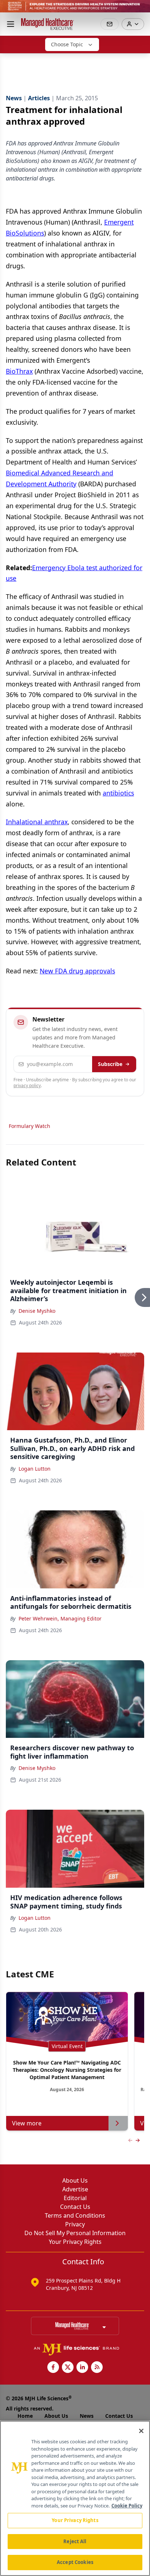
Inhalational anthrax (37, 822)
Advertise (75, 2189)
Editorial (75, 2198)
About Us (75, 2180)
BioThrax (19, 371)
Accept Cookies (75, 2562)
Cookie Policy (127, 2506)
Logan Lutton (35, 1469)
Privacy (75, 2224)
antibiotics (118, 793)
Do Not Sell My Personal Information (75, 2233)
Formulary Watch (29, 1126)
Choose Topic (67, 44)
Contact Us (75, 2207)
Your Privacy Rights (75, 2242)
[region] (75, 2498)
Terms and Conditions (75, 2215)
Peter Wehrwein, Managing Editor (60, 1618)
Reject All (75, 2541)
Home (25, 2416)
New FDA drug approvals (77, 971)
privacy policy (27, 1085)
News (87, 2416)
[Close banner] (141, 9)
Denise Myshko (37, 1311)
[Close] (141, 2431)
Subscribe (110, 1064)
